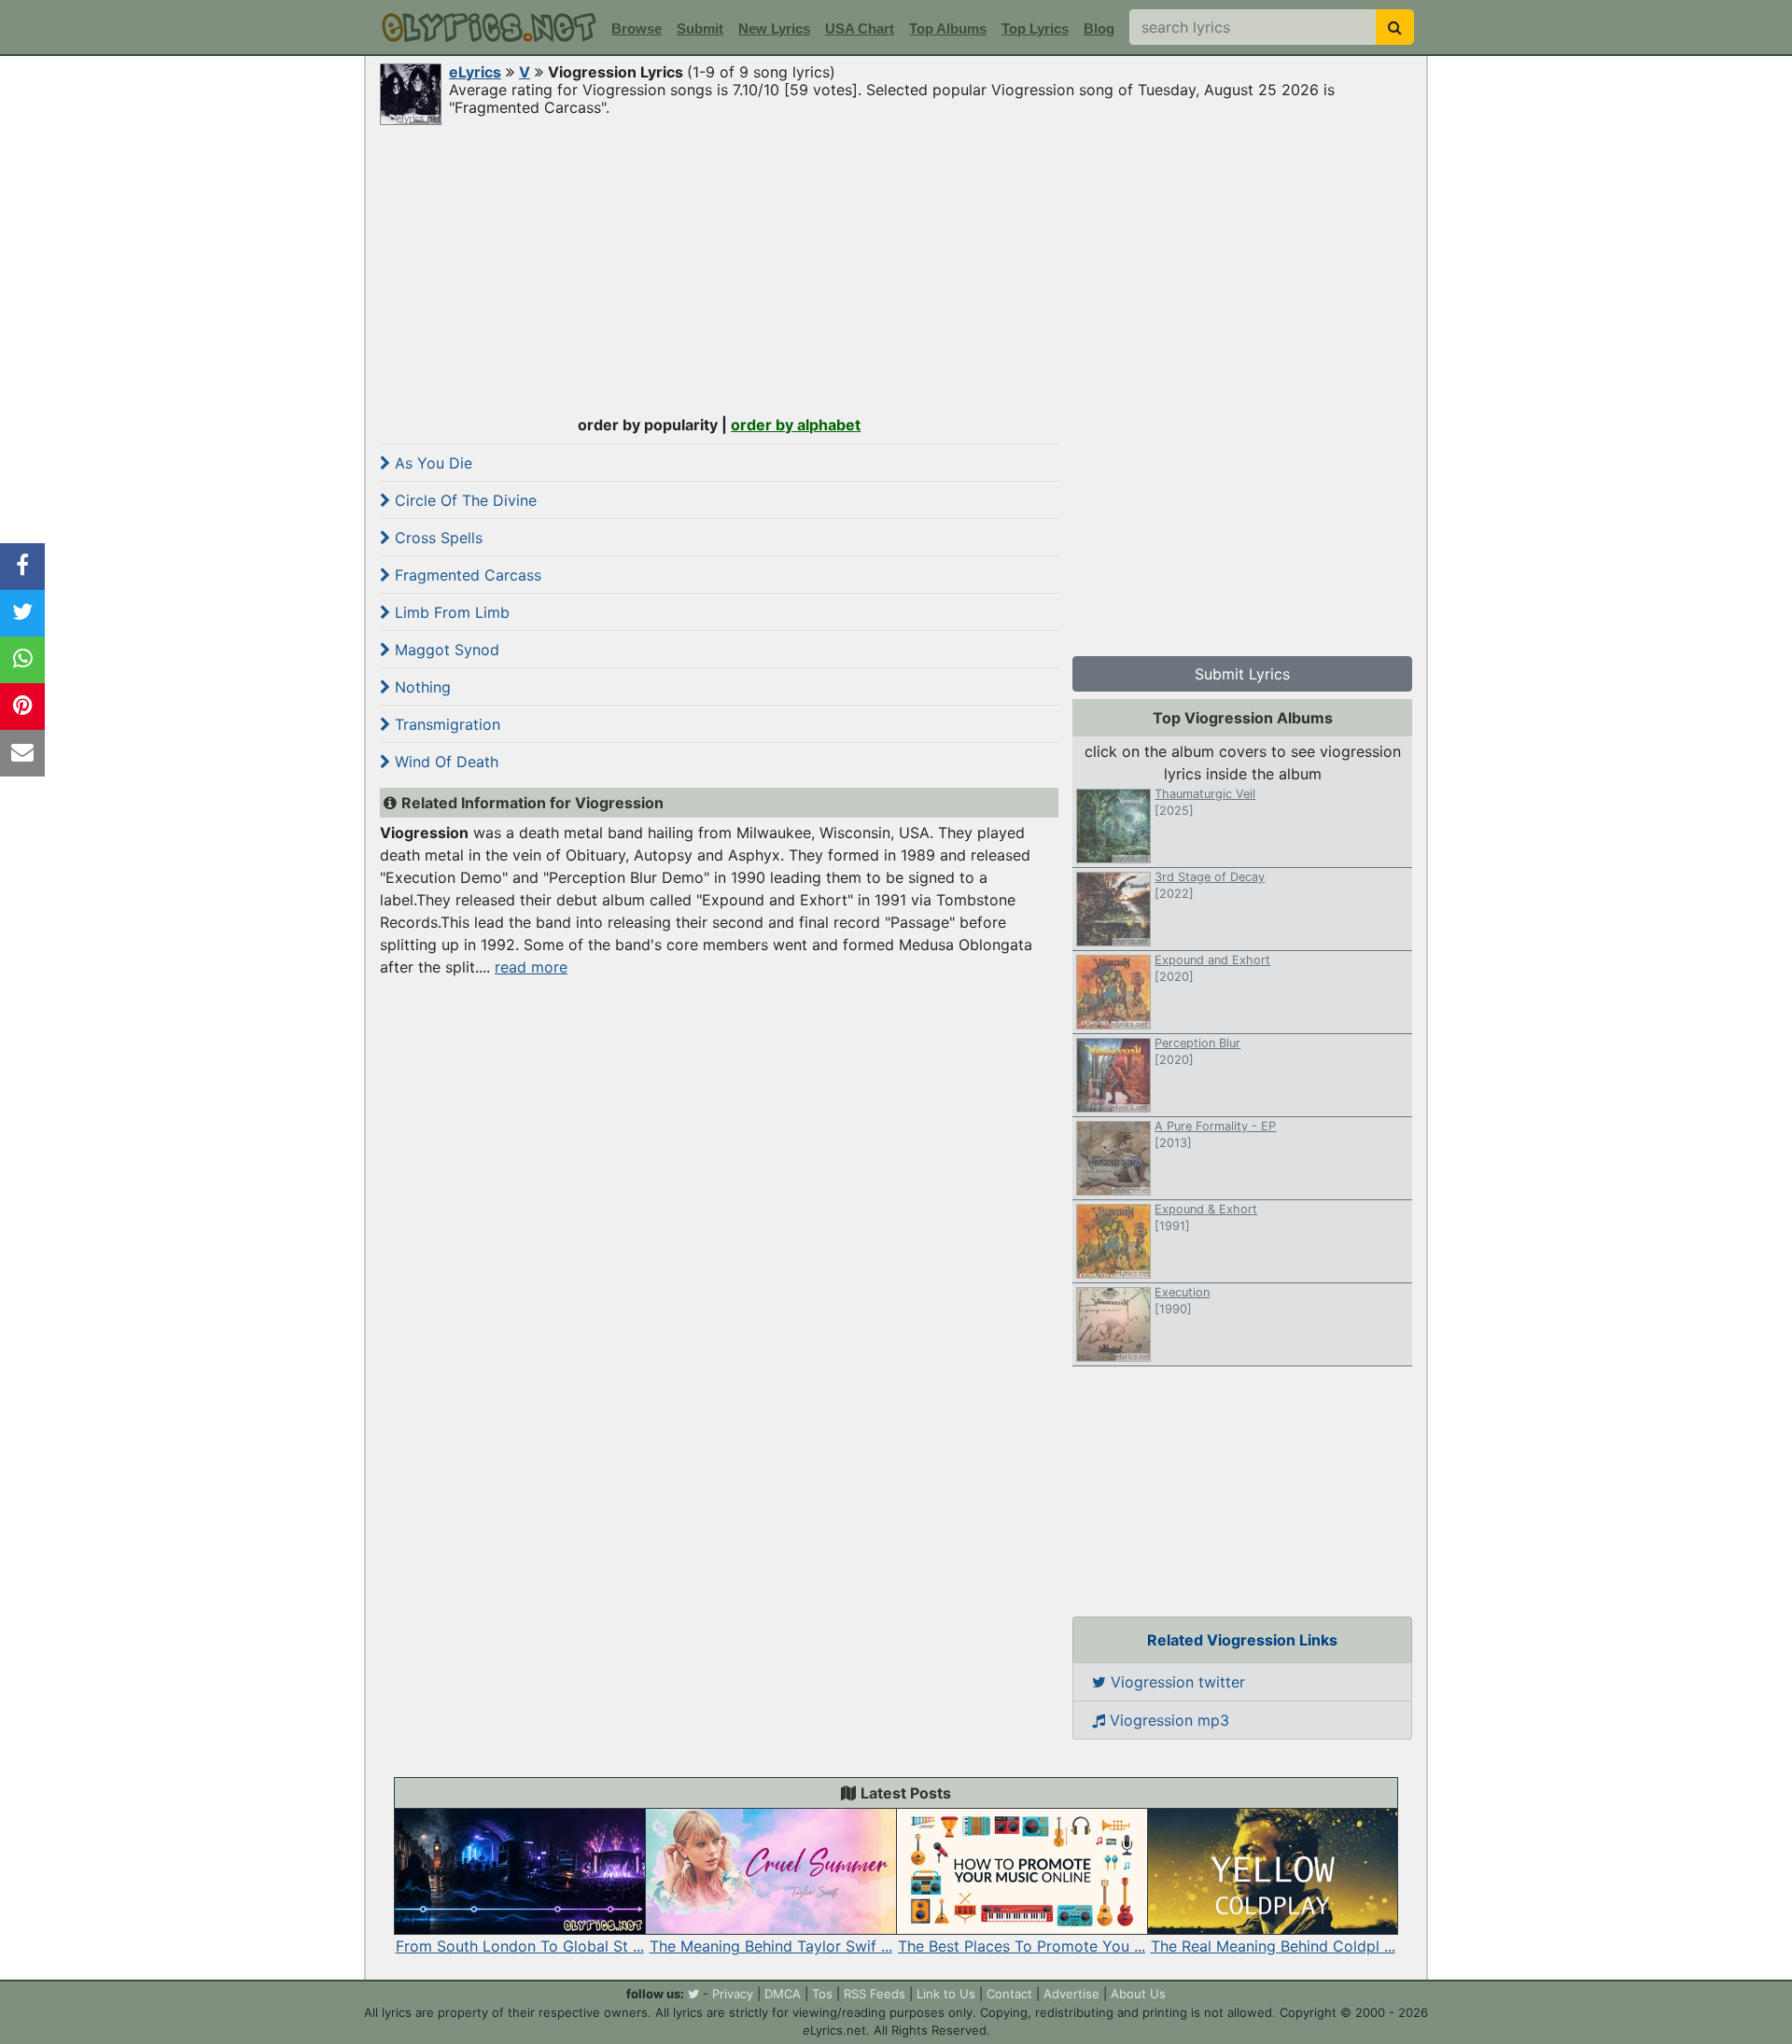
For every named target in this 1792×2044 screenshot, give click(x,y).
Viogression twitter (1176, 1682)
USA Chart (860, 28)
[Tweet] (22, 613)
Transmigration (445, 724)
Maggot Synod (445, 650)
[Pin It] (22, 707)
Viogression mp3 (1167, 1720)
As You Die (431, 463)
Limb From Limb (450, 612)
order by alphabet (796, 425)
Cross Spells (436, 538)
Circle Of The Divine (463, 500)
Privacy (733, 1994)
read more (531, 967)
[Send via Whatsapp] (22, 660)
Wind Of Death (444, 762)
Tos (822, 1994)
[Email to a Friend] (22, 753)
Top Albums (948, 28)
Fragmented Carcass (466, 575)
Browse (637, 28)
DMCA (783, 1994)
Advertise (1071, 1994)
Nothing (420, 687)
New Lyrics (774, 28)
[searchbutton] (1395, 27)
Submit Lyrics (1242, 674)
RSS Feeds (875, 1994)
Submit (700, 28)
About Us (1138, 1994)
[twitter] (693, 1994)
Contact (1009, 1994)
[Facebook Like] (22, 567)
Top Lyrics (1035, 28)
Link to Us (946, 1994)
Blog (1099, 28)
